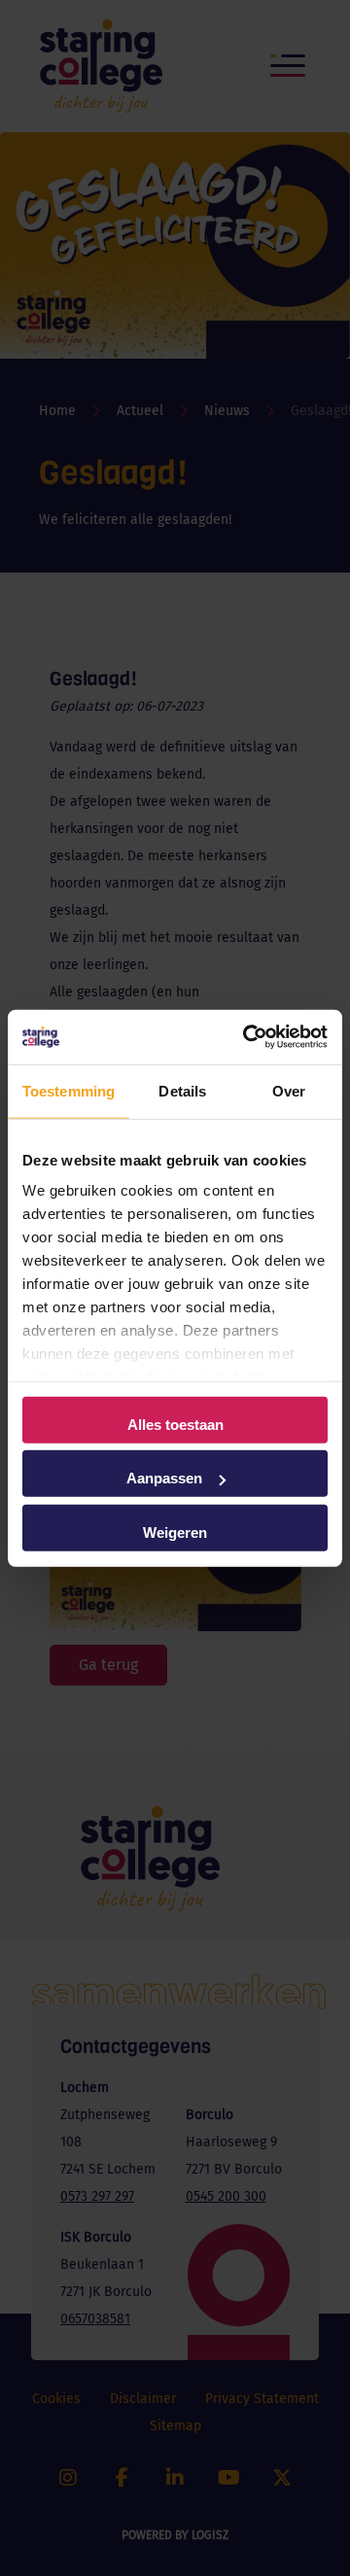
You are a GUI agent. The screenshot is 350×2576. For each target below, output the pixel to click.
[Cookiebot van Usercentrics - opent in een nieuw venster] (247, 1037)
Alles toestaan (175, 1424)
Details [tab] (182, 1090)
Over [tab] (289, 1090)
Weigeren (175, 1532)
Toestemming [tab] (69, 1090)
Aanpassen (164, 1478)
